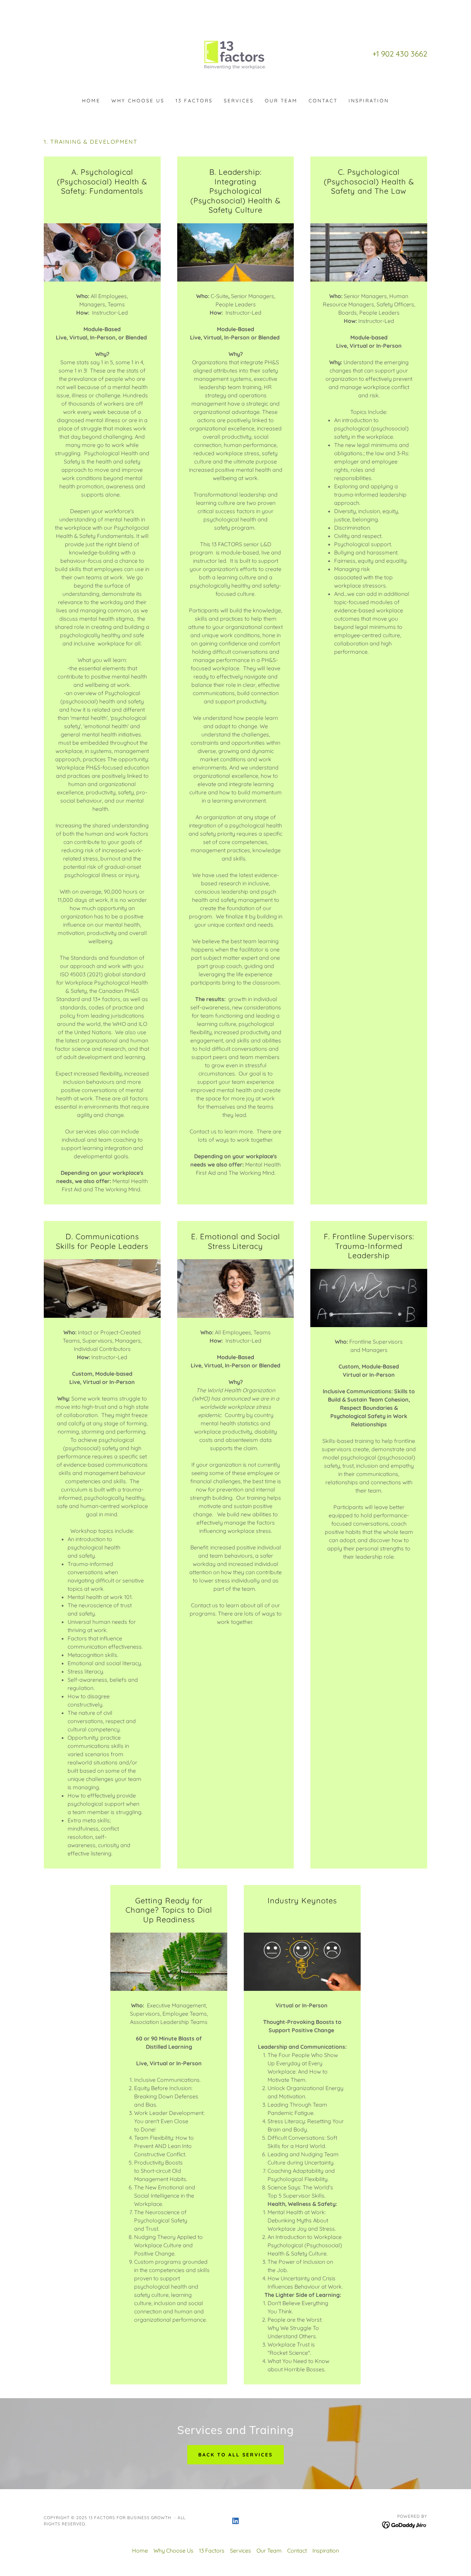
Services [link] (239, 101)
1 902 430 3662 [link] (402, 54)
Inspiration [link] (369, 101)
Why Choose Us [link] (138, 101)
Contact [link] (323, 101)
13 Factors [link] (194, 101)
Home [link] (91, 101)
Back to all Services (236, 2455)
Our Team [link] (281, 101)
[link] (235, 53)
